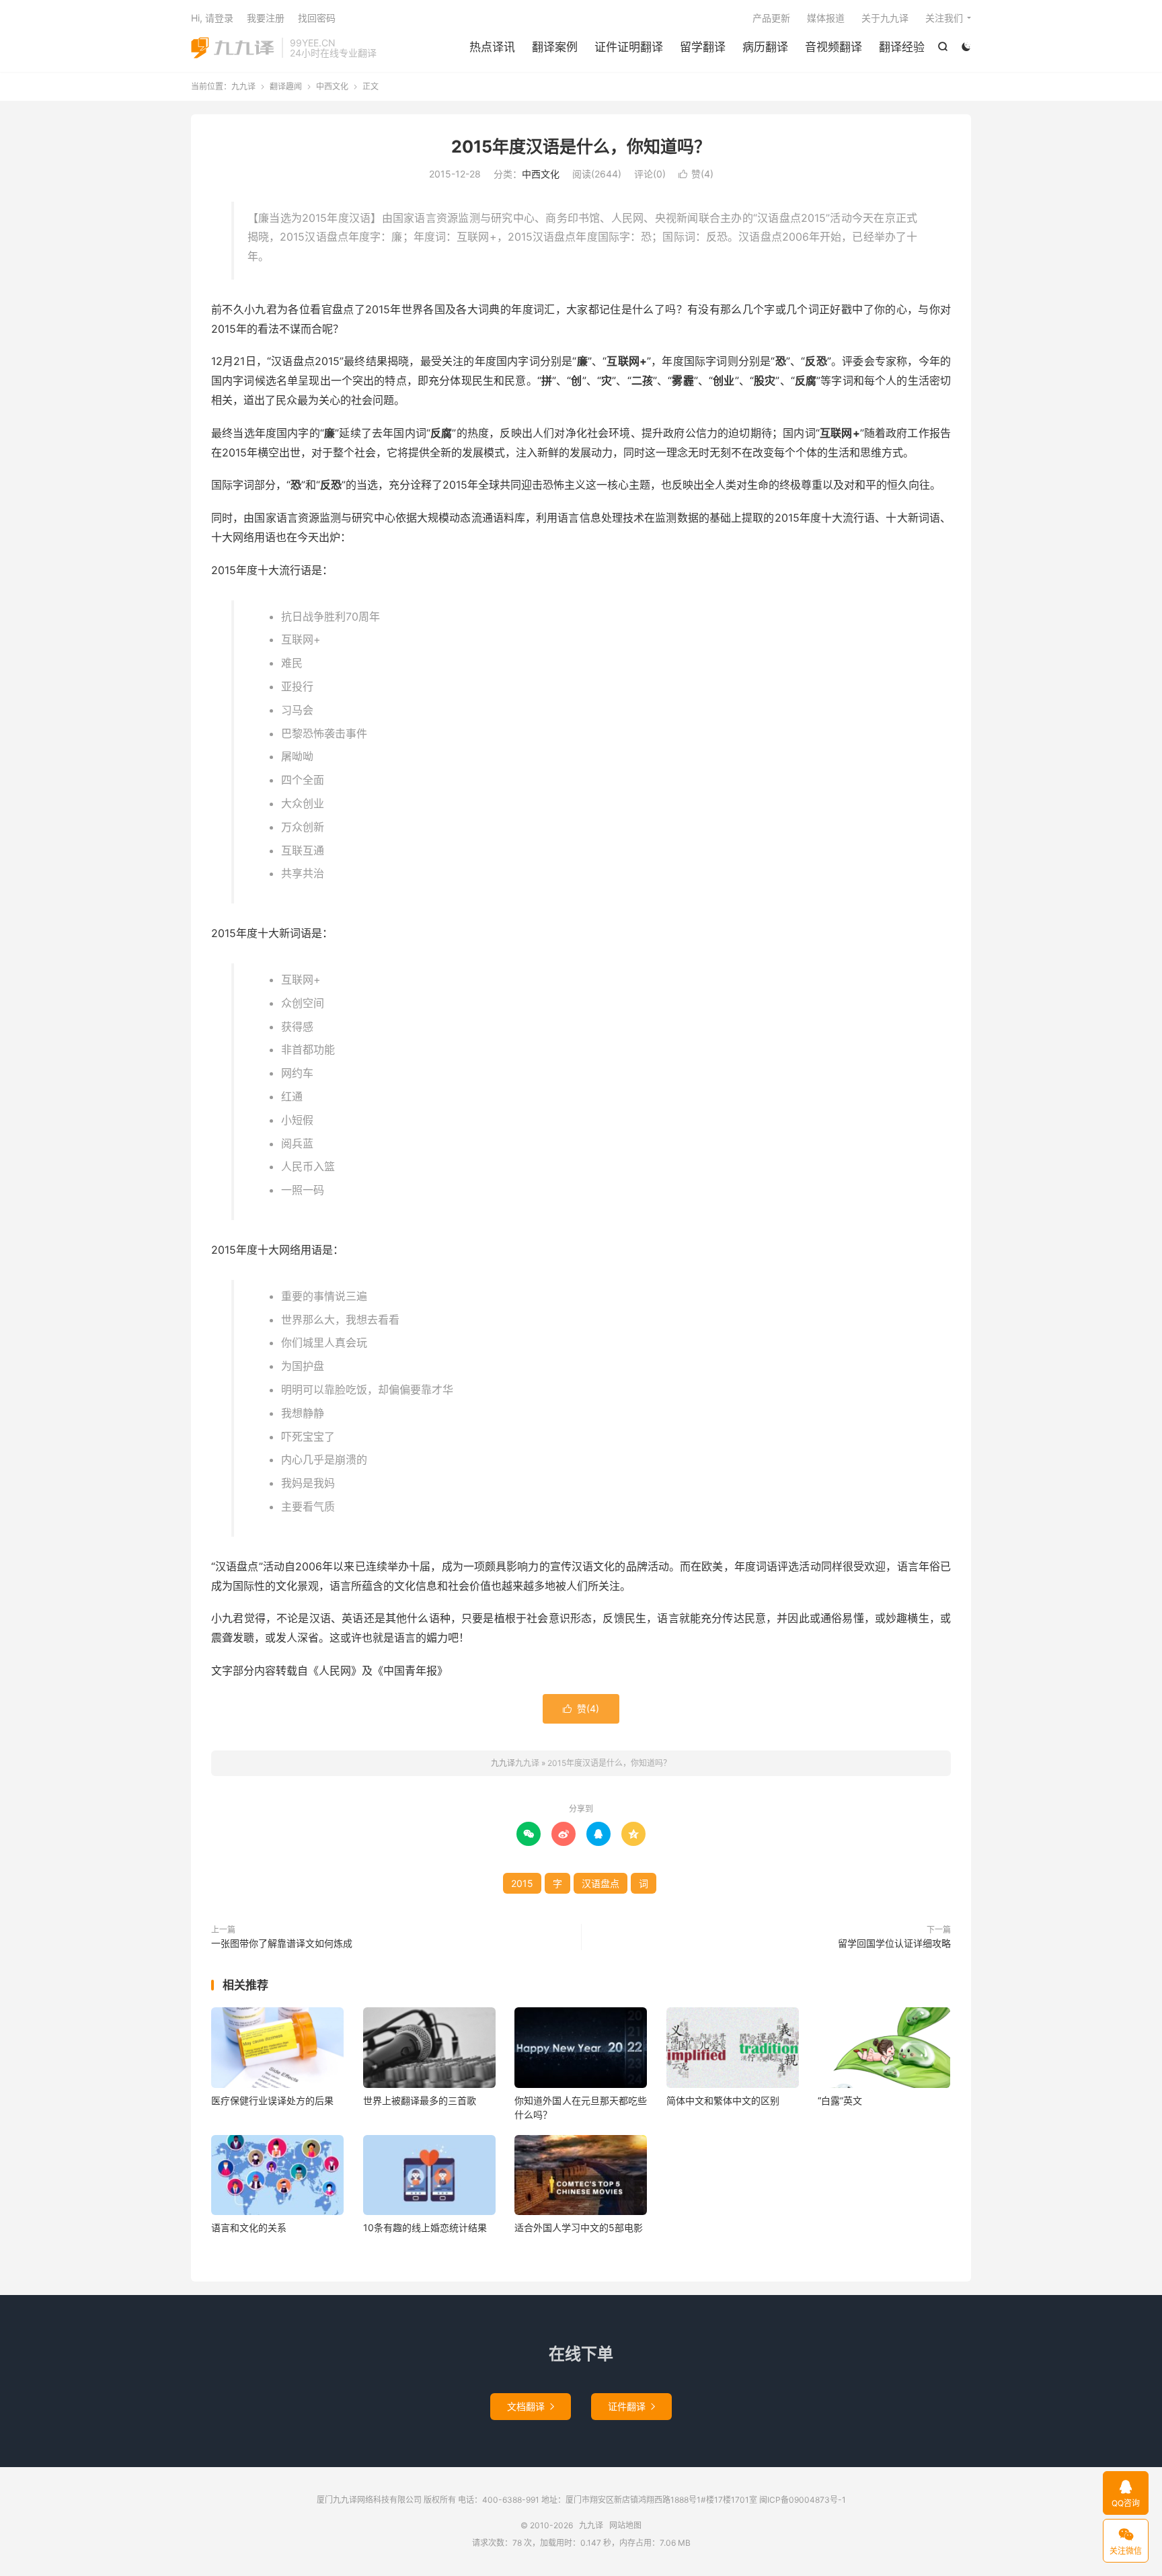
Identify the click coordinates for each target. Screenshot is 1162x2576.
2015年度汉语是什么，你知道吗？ (581, 147)
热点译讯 (492, 47)
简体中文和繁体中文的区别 (723, 2100)
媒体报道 (826, 18)
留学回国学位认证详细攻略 (894, 1943)
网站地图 (625, 2525)
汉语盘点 (601, 1883)
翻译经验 (902, 47)
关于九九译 (885, 18)
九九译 (233, 48)
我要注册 (266, 18)
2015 (522, 1883)
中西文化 (332, 86)
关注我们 (944, 18)
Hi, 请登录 (212, 18)
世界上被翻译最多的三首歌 (420, 2100)
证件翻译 (631, 2406)
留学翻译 (703, 47)
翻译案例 (555, 47)
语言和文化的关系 (249, 2227)
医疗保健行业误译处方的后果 (272, 2100)
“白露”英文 (840, 2100)
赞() (696, 174)
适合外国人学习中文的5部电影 (579, 2227)
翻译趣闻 (286, 86)
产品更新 (771, 18)
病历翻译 (765, 47)
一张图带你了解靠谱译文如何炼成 (282, 1943)
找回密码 (317, 18)
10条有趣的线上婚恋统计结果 (425, 2227)
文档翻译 (531, 2406)
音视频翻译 (834, 47)
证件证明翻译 (629, 47)
